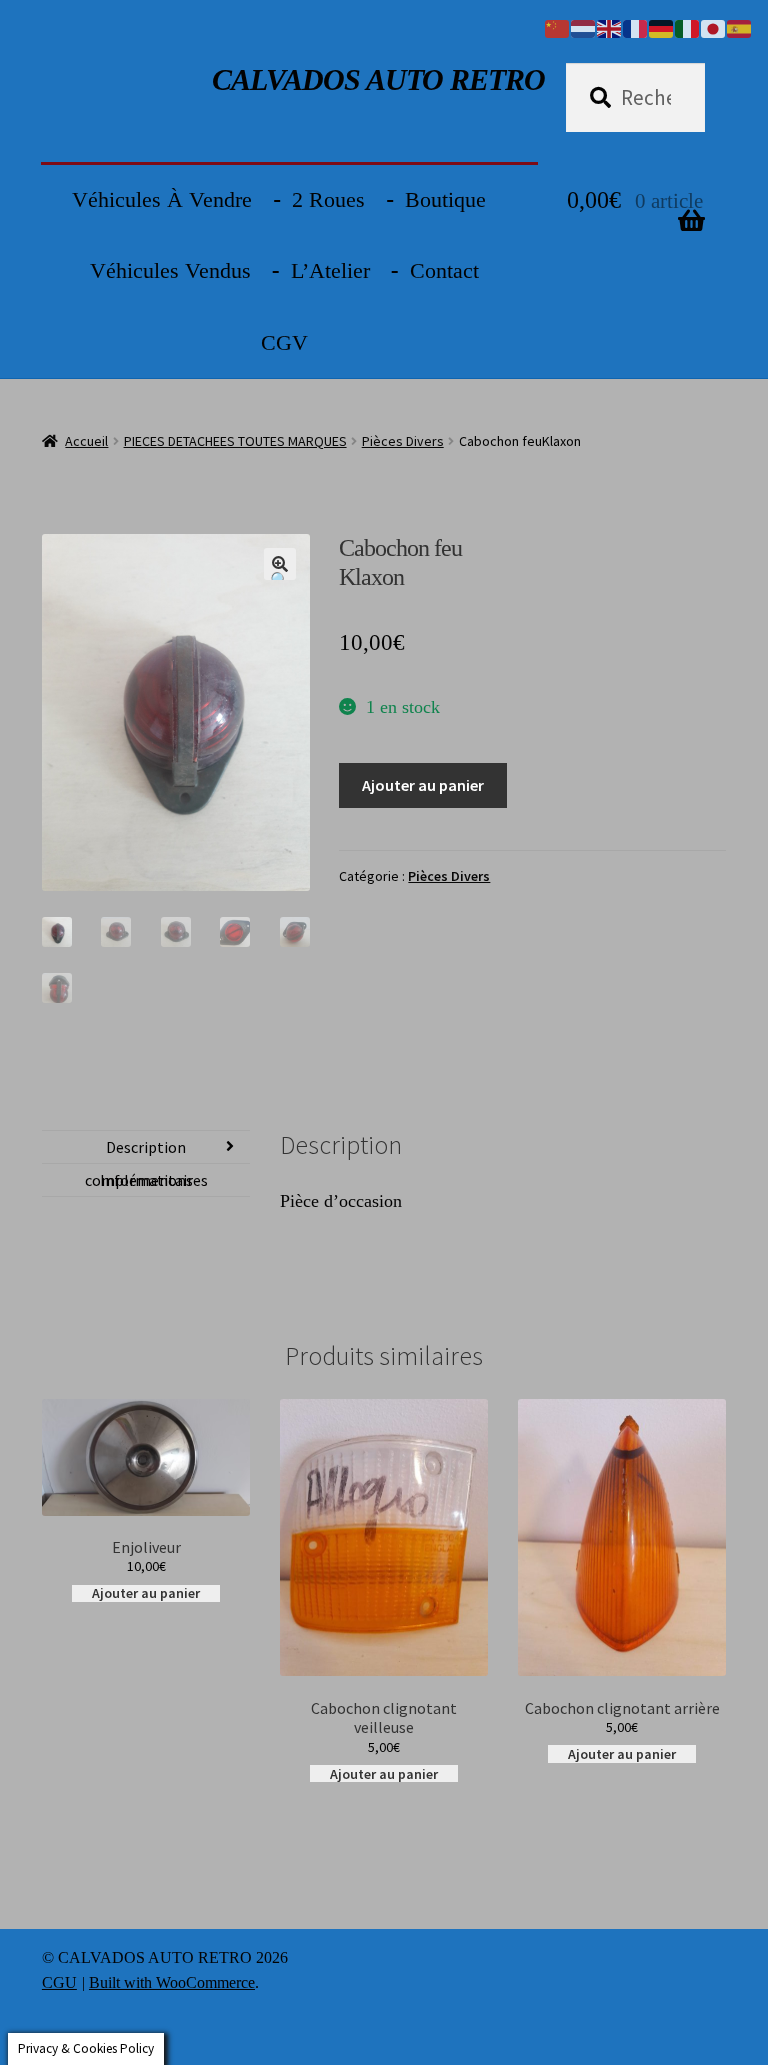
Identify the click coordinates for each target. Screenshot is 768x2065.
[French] (636, 27)
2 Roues (328, 199)
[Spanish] (740, 27)
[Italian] (688, 27)
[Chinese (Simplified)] (558, 27)
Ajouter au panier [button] (146, 1593)
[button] (280, 564)
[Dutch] (584, 27)
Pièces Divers (403, 441)
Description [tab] (146, 1147)
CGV (284, 342)
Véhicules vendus (170, 270)
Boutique (445, 199)
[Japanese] (714, 27)
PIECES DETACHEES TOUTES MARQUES (235, 441)
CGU (59, 1982)
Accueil (86, 441)
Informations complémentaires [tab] (146, 1180)
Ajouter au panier (423, 785)
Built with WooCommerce (172, 1982)
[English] (610, 27)
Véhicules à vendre (162, 199)
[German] (662, 27)
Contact (444, 270)
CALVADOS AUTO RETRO (378, 79)
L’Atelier (330, 270)
